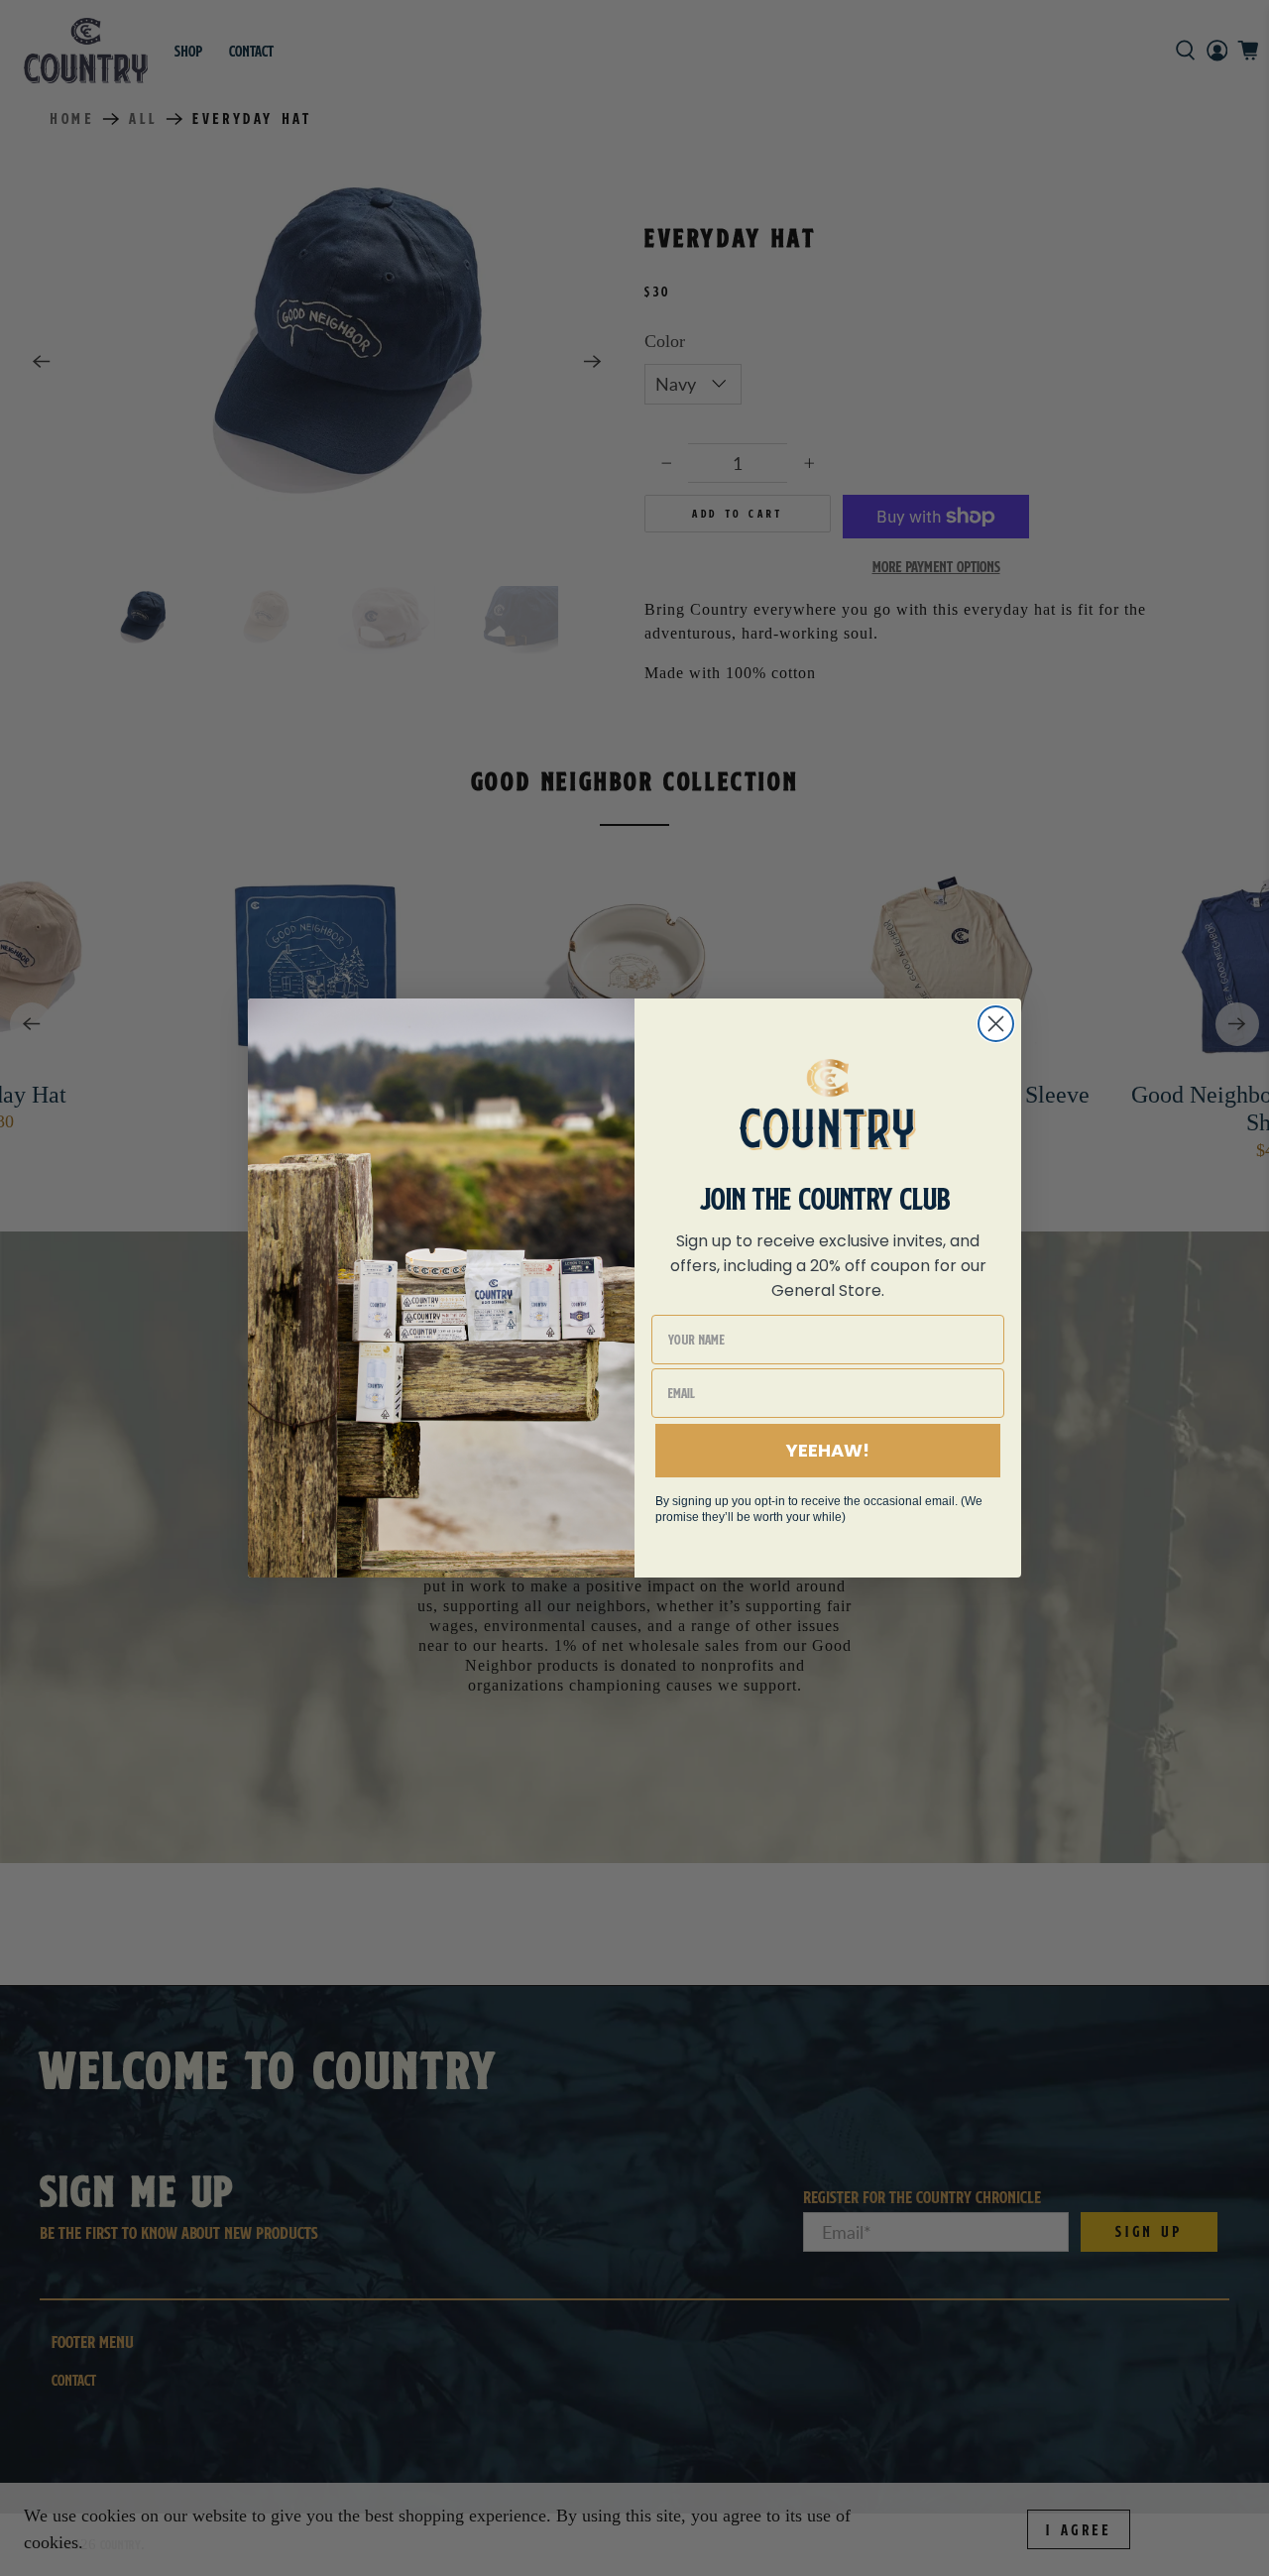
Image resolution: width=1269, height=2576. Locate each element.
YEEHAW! (828, 1450)
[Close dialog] (996, 1024)
